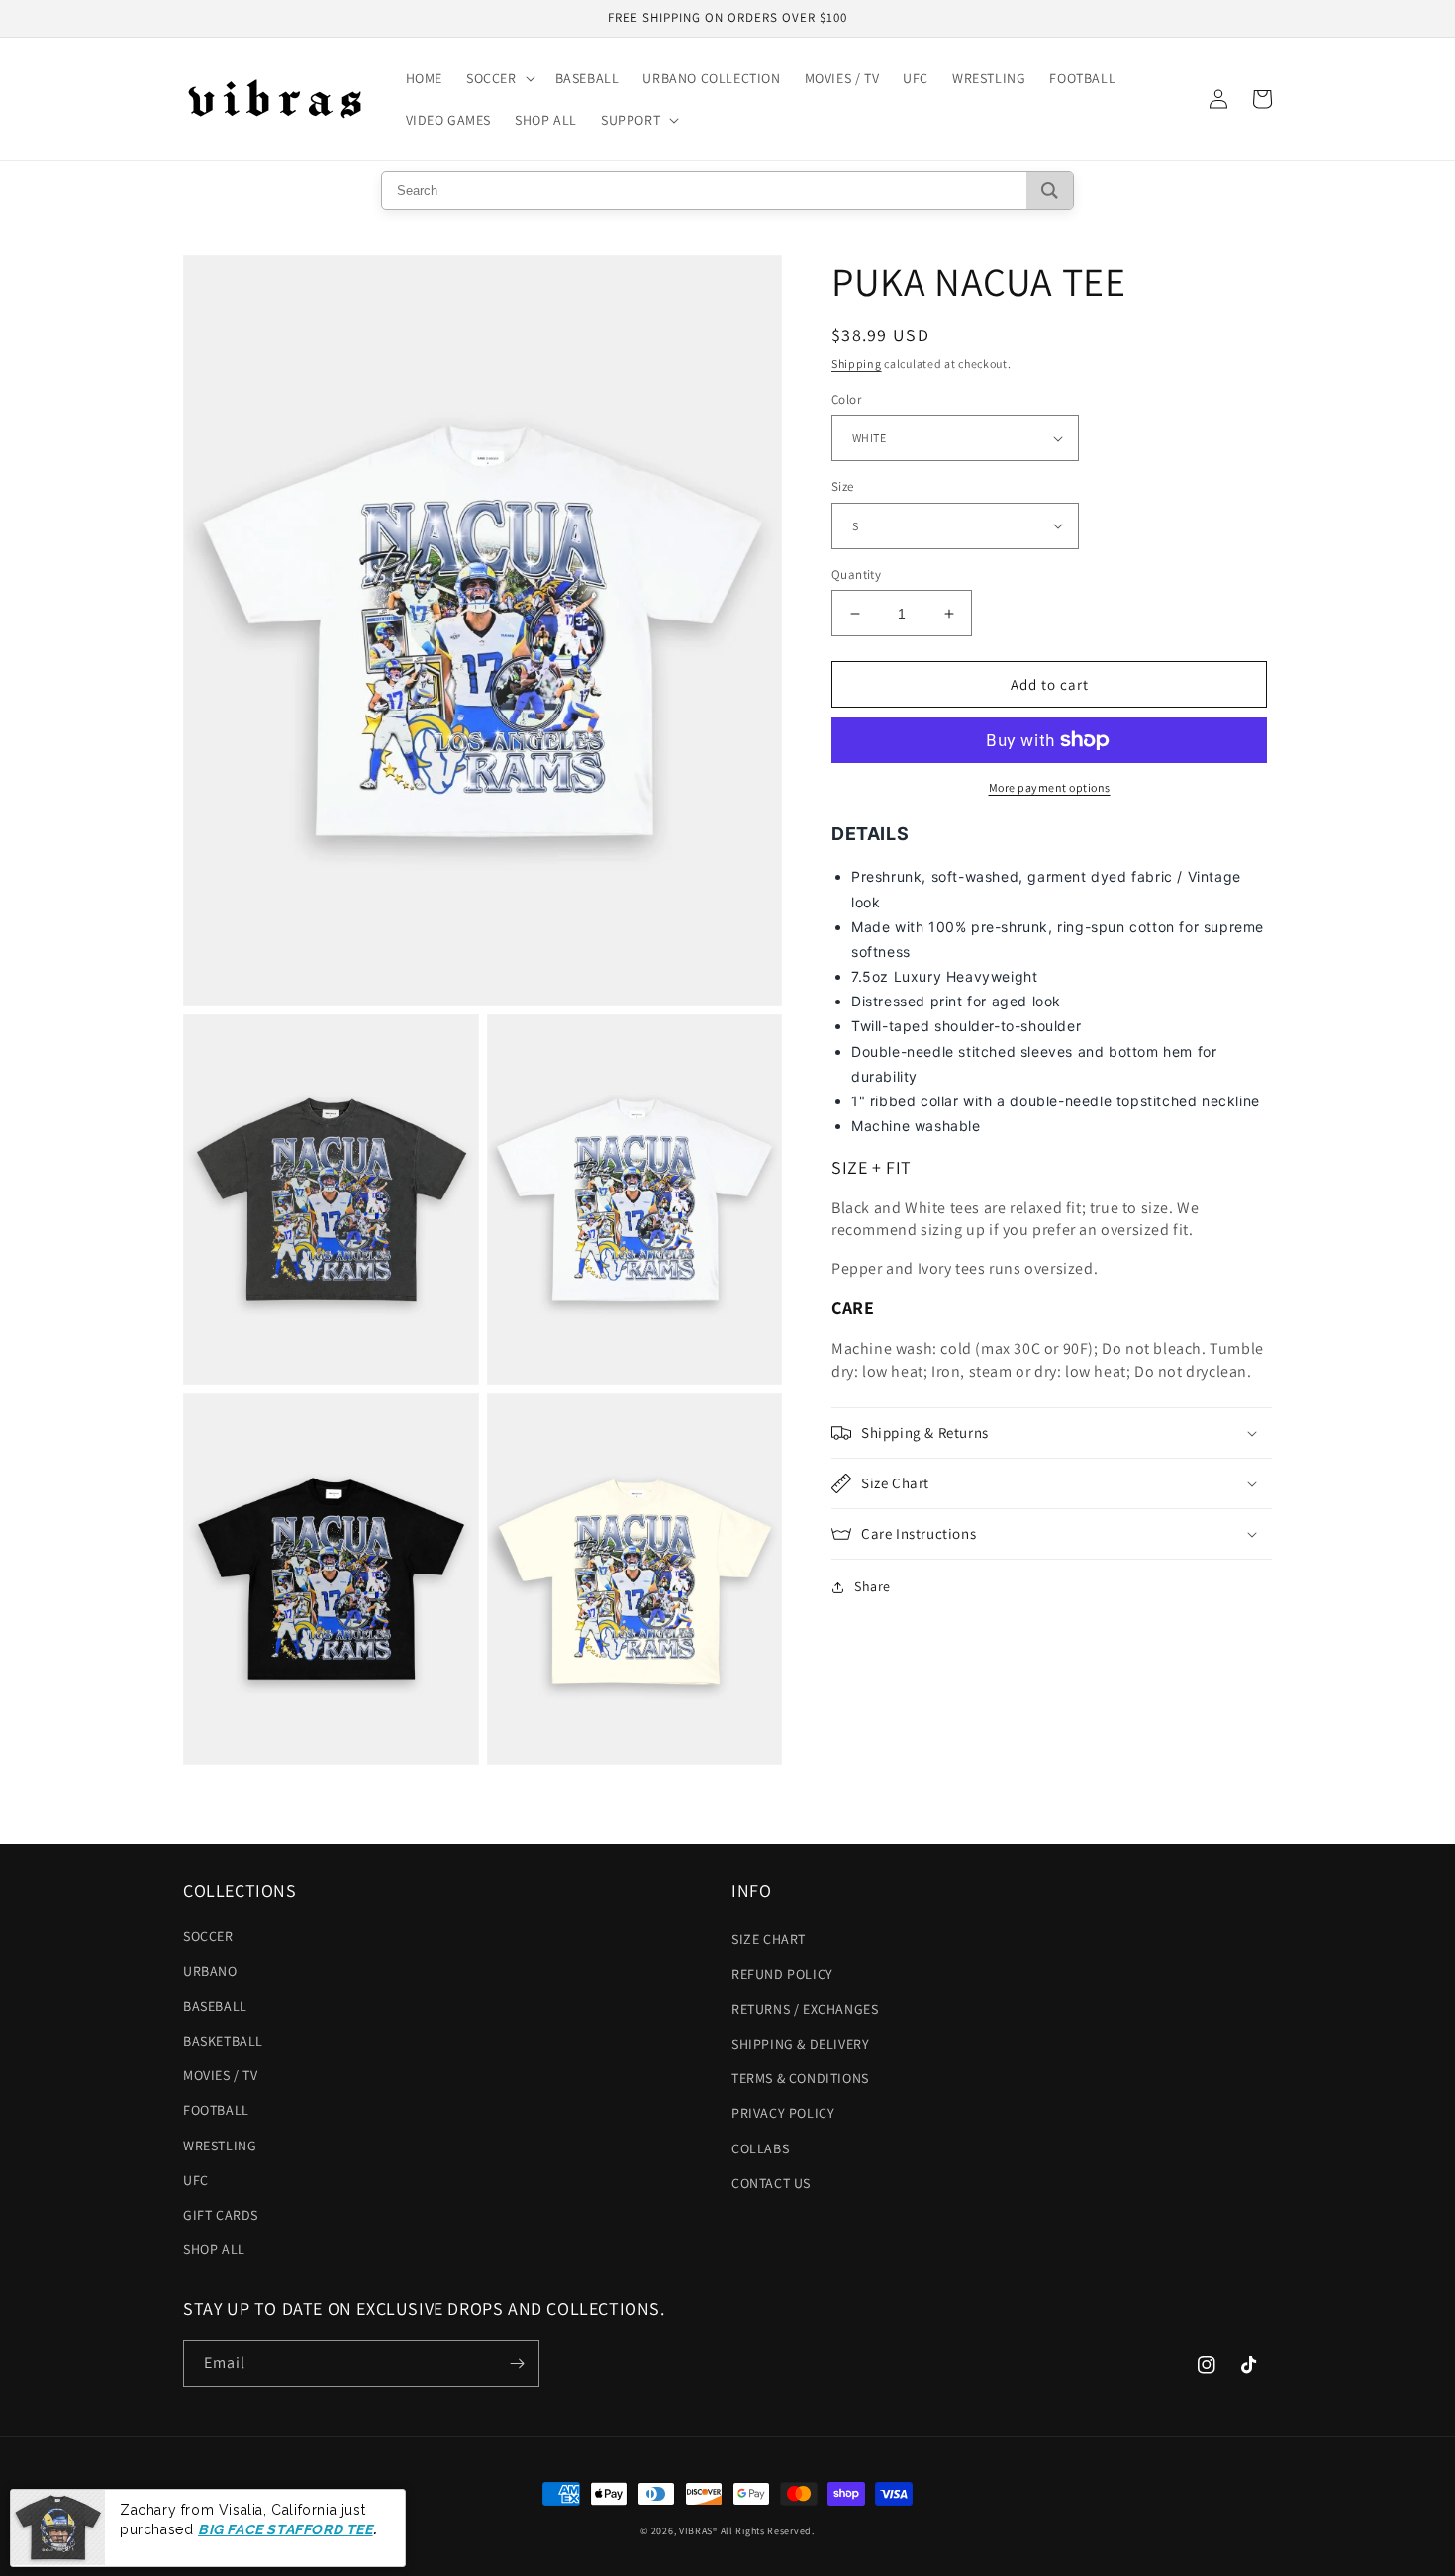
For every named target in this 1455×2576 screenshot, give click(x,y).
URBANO (210, 1971)
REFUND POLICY (782, 1974)
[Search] (1050, 191)
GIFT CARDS (221, 2215)
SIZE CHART (769, 1939)
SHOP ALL (214, 2249)
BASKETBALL (223, 2041)
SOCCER (208, 1936)
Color (846, 399)
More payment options (1050, 787)
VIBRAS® (698, 2531)
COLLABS (760, 2148)
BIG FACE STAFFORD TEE (286, 2529)
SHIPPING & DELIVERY (800, 2044)
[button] (499, 78)
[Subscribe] (517, 2364)
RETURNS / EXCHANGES (805, 2009)
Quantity (856, 574)
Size (843, 486)
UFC (196, 2180)
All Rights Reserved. (768, 2531)
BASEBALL (215, 2006)
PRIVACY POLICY (783, 2113)
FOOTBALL (216, 2110)
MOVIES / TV (221, 2075)
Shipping (857, 364)
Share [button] (873, 1586)
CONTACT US (771, 2183)
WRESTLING (220, 2146)
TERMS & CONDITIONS (800, 2078)
